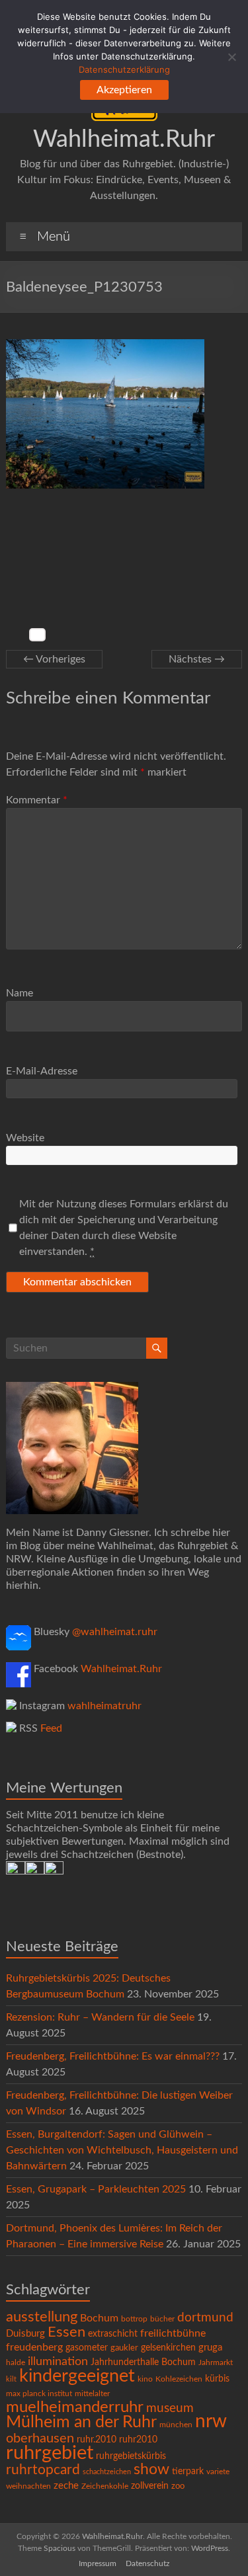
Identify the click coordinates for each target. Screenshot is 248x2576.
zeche (66, 2486)
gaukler (124, 2348)
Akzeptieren (124, 90)
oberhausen (40, 2438)
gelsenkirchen (168, 2348)
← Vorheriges (54, 659)
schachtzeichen (107, 2472)
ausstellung (42, 2317)
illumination (58, 2362)
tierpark (188, 2472)
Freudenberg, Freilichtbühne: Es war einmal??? (113, 2056)
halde (16, 2362)
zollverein (150, 2486)
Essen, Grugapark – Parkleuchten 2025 (96, 2189)
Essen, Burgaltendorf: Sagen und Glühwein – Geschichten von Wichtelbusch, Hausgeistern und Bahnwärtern (122, 2150)
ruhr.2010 (97, 2440)
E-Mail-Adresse (42, 1071)
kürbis (217, 2379)
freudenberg (34, 2347)
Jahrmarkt (216, 2363)
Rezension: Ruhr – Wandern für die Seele (100, 2017)
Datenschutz (147, 2563)
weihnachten (28, 2486)
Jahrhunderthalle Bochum (143, 2362)
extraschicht (113, 2334)
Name (20, 993)
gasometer (87, 2348)
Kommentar (37, 800)
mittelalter (92, 2394)
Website (25, 1138)
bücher (162, 2319)
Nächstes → (197, 659)
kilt (11, 2379)
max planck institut (39, 2394)
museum (170, 2408)
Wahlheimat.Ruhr (124, 140)
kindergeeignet (77, 2376)
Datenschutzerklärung (124, 69)
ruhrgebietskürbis (131, 2456)
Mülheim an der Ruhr (81, 2422)
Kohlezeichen (179, 2379)
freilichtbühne (173, 2333)
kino (145, 2379)
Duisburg (25, 2334)
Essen (66, 2332)
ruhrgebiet (50, 2453)
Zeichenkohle (105, 2486)
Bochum (99, 2318)
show (151, 2470)
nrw (211, 2422)
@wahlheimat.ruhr (115, 1632)
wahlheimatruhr (104, 1706)
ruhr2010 (138, 2440)
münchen (176, 2425)
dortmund (205, 2318)
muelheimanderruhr (75, 2407)
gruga (210, 2348)
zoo (178, 2486)
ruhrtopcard (43, 2470)
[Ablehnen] (231, 57)
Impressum (98, 2563)
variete (218, 2472)
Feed (51, 1728)
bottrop (134, 2319)
